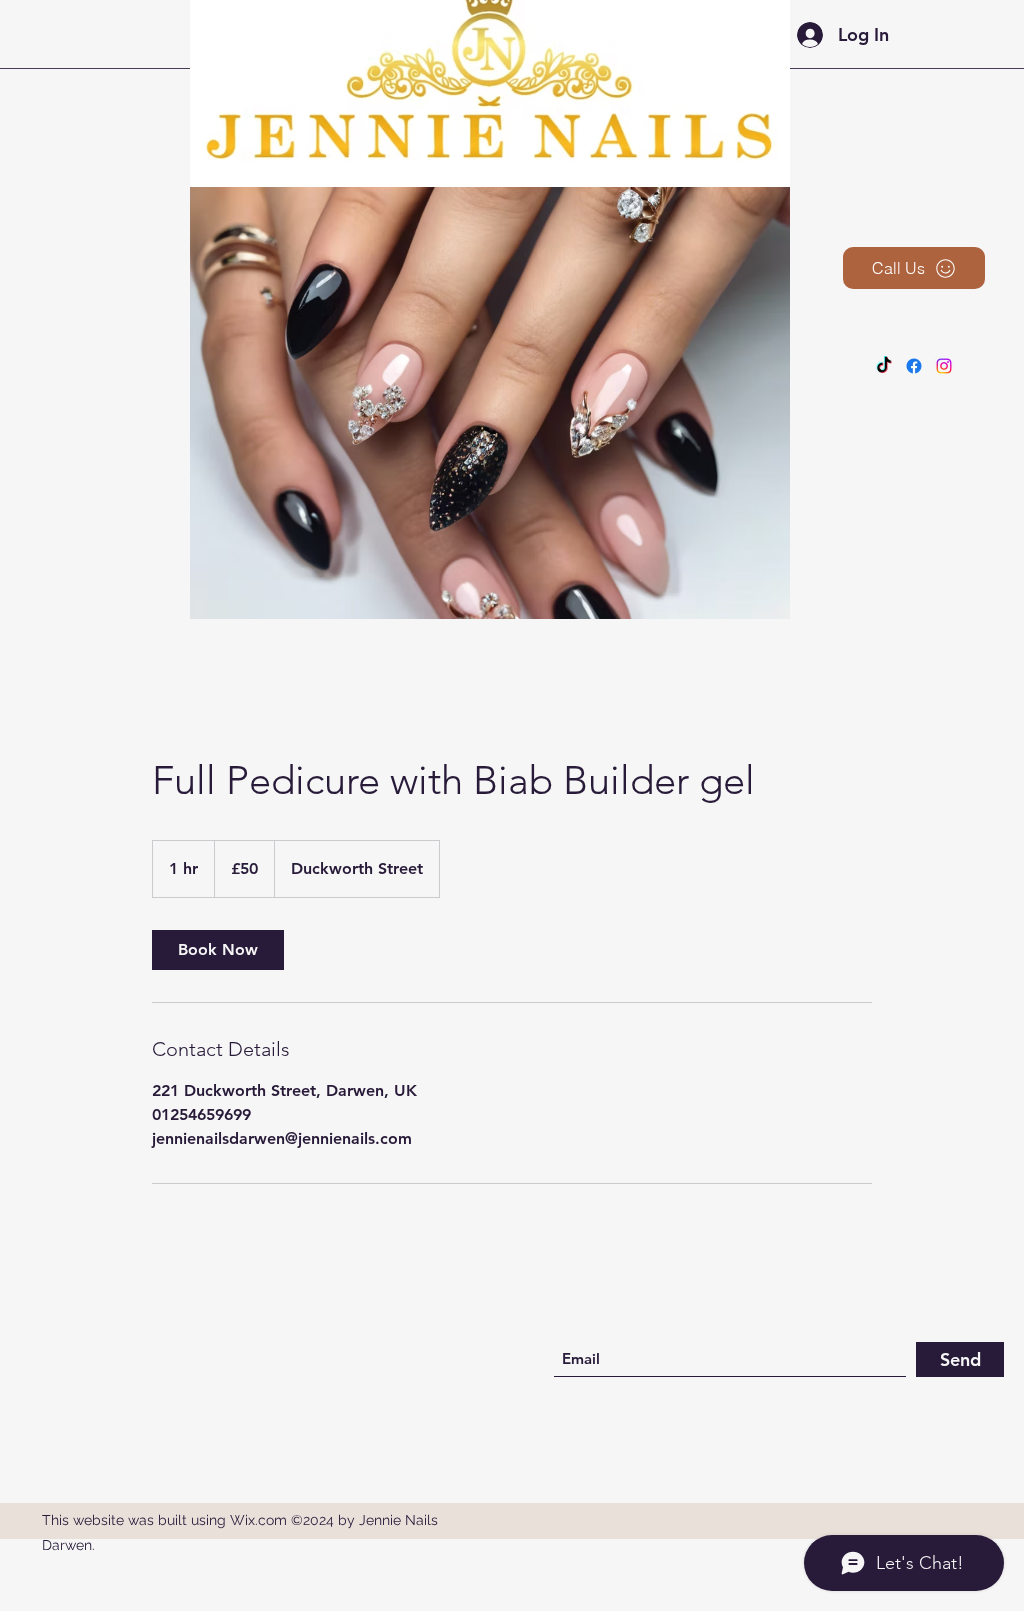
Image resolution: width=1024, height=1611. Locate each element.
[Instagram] (944, 366)
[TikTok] (884, 366)
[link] (218, 950)
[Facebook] (914, 366)
